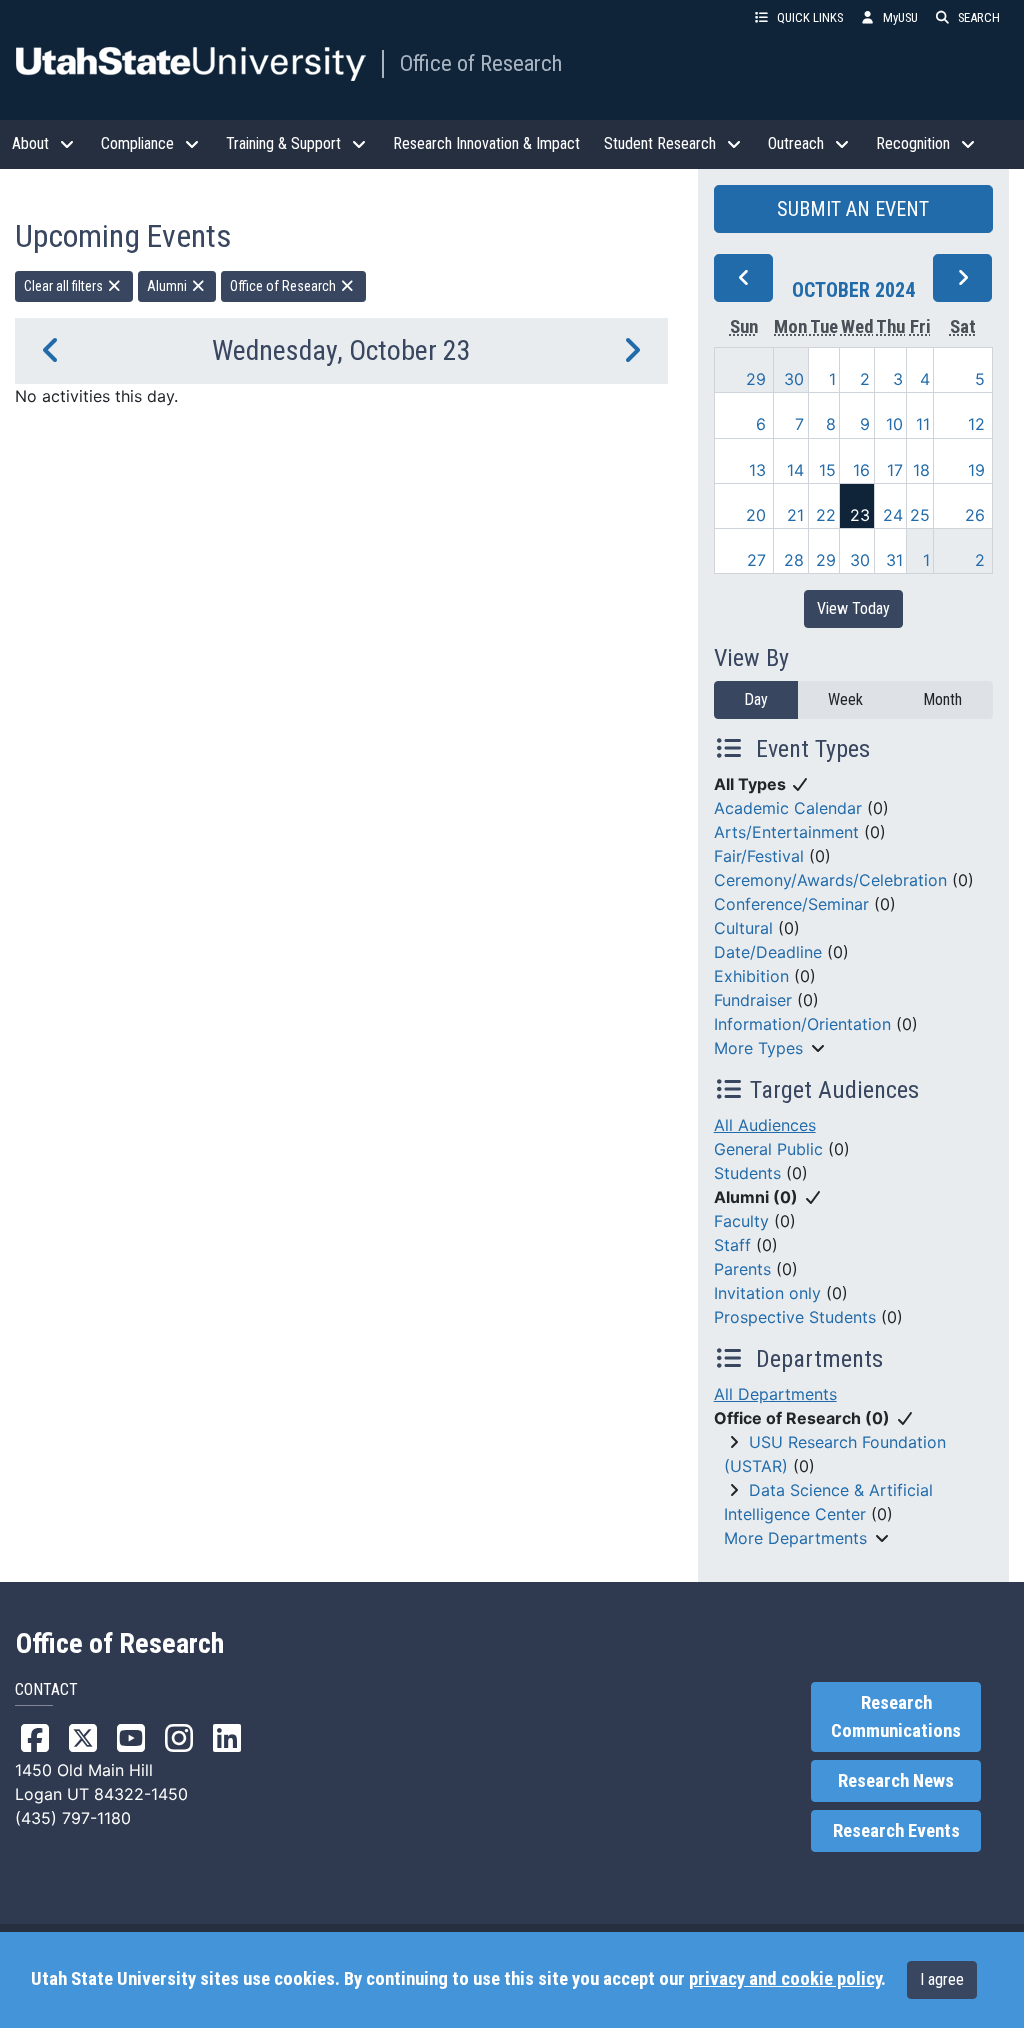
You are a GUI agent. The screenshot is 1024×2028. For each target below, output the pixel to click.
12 (976, 424)
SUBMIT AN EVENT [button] (853, 209)
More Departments (795, 1538)
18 (921, 470)
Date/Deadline (768, 952)
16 (861, 470)
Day (756, 699)
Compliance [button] (137, 143)
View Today (853, 608)
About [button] (30, 143)
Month (942, 699)
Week (845, 699)
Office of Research (481, 63)
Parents (742, 1269)
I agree (942, 1979)
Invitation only (767, 1293)
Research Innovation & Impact (486, 143)
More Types (758, 1048)
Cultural (743, 928)
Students (747, 1173)
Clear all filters (65, 286)
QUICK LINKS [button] (810, 17)
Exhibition (751, 976)
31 (894, 560)
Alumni (168, 286)
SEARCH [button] (979, 17)
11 (923, 424)
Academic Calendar (788, 808)
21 (795, 515)
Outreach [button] (796, 143)
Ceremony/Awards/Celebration (830, 880)
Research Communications (896, 1717)
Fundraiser (753, 1000)
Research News (896, 1781)
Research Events (896, 1831)
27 (756, 560)
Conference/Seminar (791, 904)
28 (794, 560)
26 (975, 515)
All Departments (775, 1394)
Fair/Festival (759, 856)
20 (756, 515)
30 (794, 379)
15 (827, 470)
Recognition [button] (913, 143)
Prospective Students (795, 1317)
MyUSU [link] (900, 17)
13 (757, 470)
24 (893, 515)
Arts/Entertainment (786, 832)
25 (920, 515)
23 (860, 515)
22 (826, 515)
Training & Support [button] (283, 143)
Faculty (741, 1221)
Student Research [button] (660, 143)
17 (895, 470)
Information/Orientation (802, 1024)
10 (894, 424)
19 (976, 470)
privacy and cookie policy (785, 1979)
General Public (768, 1149)
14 (795, 470)
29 (756, 379)
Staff (732, 1245)
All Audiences (765, 1125)
